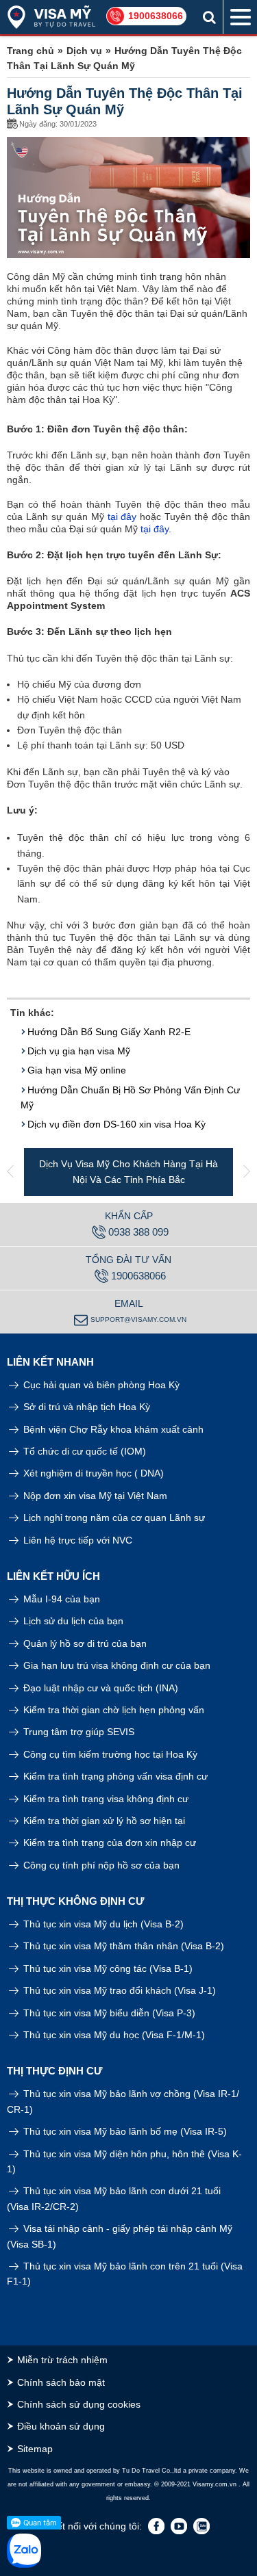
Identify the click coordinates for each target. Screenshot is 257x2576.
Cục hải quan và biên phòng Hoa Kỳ (100, 1385)
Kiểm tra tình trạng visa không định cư (105, 1799)
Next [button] (247, 1172)
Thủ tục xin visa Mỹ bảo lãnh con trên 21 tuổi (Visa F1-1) (125, 2274)
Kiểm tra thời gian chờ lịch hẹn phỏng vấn (112, 1710)
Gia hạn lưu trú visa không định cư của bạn (115, 1665)
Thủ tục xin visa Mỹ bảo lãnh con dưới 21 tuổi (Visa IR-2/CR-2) (114, 2198)
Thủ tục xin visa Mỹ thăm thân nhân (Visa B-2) (122, 1946)
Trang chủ (30, 51)
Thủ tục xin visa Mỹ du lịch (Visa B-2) (102, 1924)
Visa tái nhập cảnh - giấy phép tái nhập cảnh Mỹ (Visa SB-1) (120, 2236)
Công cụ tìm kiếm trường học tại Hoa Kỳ (109, 1754)
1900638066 (156, 16)
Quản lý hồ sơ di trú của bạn (84, 1643)
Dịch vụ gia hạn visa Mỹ (79, 1051)
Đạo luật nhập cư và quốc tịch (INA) (99, 1688)
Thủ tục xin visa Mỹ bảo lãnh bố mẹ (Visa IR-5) (124, 2131)
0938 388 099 (138, 1232)
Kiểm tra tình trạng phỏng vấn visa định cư (114, 1776)
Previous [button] (10, 1172)
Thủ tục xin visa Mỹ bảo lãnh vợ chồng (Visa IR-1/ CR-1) (123, 2101)
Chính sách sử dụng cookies (79, 2404)
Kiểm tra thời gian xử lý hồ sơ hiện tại (103, 1821)
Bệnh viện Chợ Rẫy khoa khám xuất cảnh (112, 1429)
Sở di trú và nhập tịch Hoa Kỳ (85, 1407)
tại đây (122, 517)
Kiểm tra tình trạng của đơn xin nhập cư (108, 1843)
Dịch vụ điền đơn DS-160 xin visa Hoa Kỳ (117, 1124)
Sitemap (35, 2449)
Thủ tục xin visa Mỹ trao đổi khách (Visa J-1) (118, 1990)
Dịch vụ (84, 51)
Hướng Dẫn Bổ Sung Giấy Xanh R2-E (109, 1032)
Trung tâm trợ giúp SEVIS (77, 1732)
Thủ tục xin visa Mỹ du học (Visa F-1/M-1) (113, 2035)
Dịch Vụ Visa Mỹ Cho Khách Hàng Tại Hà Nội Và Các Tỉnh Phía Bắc (128, 1171)
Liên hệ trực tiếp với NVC (76, 1540)
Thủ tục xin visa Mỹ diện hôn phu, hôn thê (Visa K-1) (124, 2161)
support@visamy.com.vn (138, 1319)
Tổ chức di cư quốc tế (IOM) (83, 1451)
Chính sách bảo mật (61, 2382)
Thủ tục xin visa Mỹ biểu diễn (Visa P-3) (108, 2013)
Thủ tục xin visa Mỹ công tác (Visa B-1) (107, 1968)
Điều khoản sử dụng (61, 2426)
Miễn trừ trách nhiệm (62, 2360)
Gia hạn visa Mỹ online (77, 1070)
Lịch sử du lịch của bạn (72, 1621)
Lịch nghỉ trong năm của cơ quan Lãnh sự (113, 1518)
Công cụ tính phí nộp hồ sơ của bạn (100, 1865)
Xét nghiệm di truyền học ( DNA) (92, 1473)
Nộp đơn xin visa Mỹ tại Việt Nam (94, 1496)
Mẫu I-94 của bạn (60, 1599)
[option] (128, 1172)
